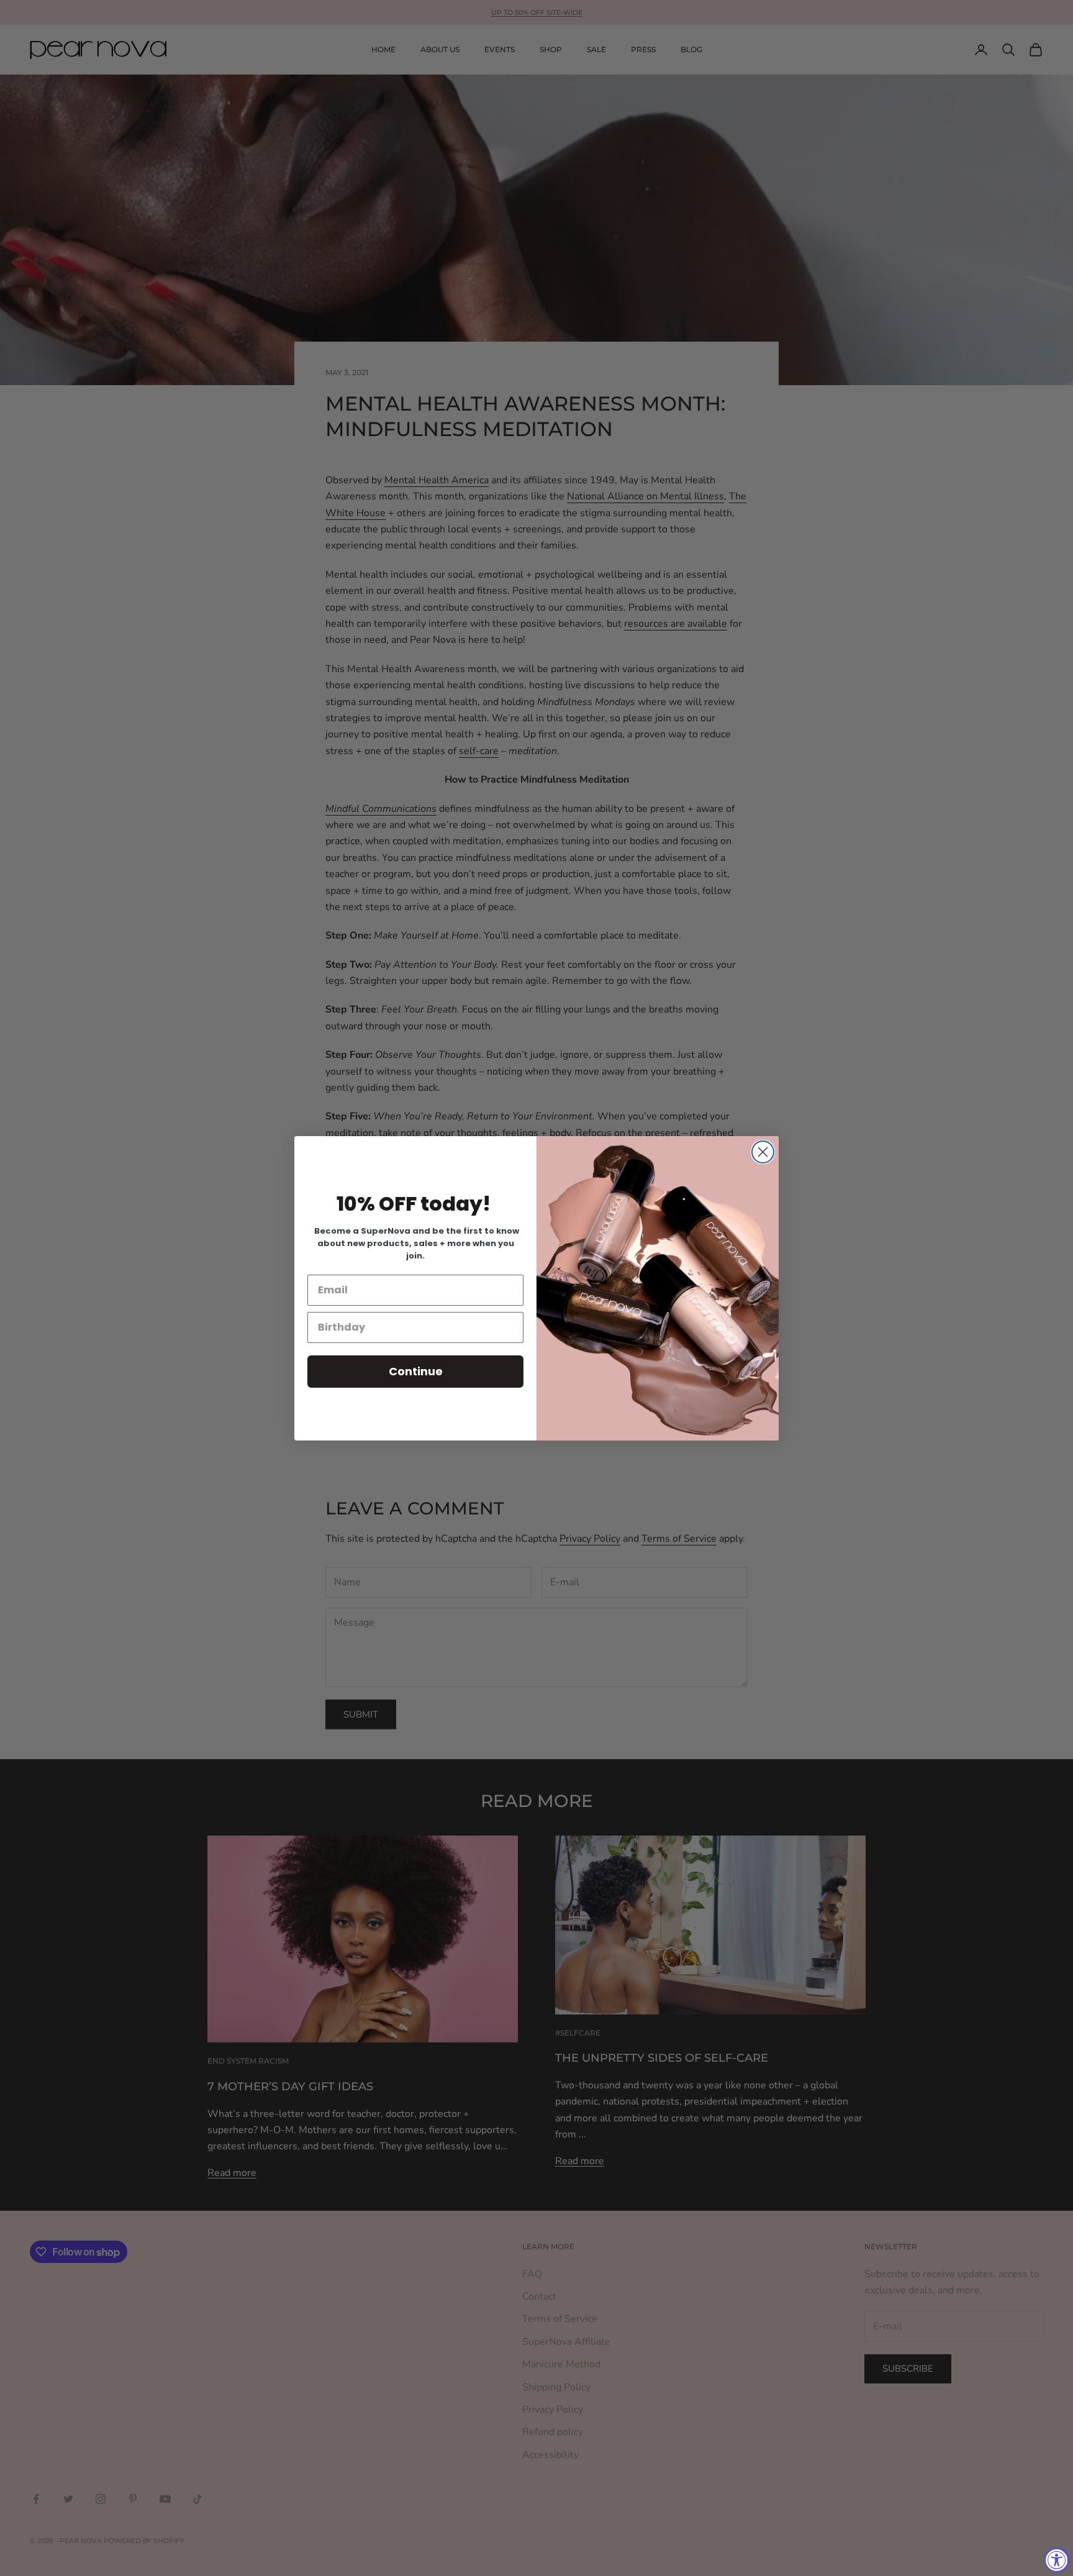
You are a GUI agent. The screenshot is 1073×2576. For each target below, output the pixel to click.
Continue (416, 1371)
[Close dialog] (763, 1152)
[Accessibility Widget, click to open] (1057, 2560)
